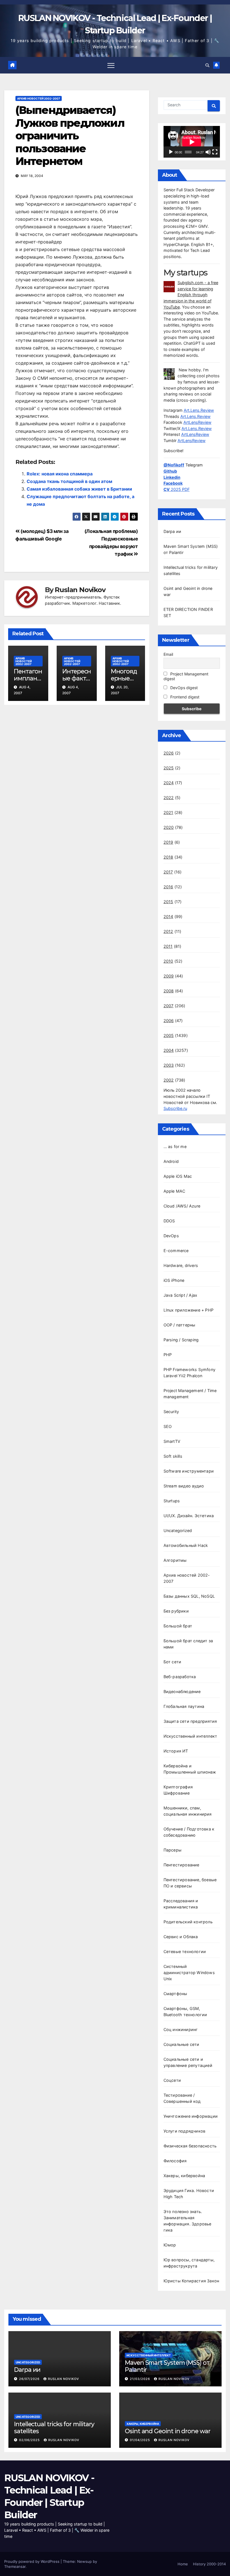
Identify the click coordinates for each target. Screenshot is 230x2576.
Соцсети (172, 2080)
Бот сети (173, 1662)
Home (183, 2564)
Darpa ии (173, 531)
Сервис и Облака (181, 1937)
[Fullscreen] (215, 152)
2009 (169, 976)
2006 (169, 1021)
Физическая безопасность (190, 2146)
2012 (168, 931)
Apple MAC (174, 1191)
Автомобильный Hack (186, 1545)
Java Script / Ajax (180, 1295)
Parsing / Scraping (181, 1340)
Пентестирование (181, 1865)
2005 (169, 1035)
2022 (169, 798)
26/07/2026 (30, 2379)
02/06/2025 (30, 2440)
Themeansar (15, 2566)
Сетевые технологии (185, 1951)
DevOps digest (183, 688)
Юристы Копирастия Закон (191, 2281)
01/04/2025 (141, 2440)
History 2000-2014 (209, 2564)
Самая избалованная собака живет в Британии (79, 489)
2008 (169, 991)
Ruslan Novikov (80, 590)
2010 (168, 961)
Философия (175, 2161)
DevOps (171, 1236)
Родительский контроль (188, 1922)
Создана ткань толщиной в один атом (69, 481)
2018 (168, 857)
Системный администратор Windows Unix (189, 1973)
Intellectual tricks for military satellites (54, 2427)
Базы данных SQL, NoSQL (189, 1596)
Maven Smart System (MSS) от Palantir (167, 2366)
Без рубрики (176, 1611)
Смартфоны (175, 1994)
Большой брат (178, 1626)
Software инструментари (189, 1471)
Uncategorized (178, 1530)
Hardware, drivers (181, 1265)
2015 (168, 902)
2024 (169, 783)
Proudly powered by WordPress (32, 2561)
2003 (169, 1065)
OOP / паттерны (180, 1325)
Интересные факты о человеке (77, 682)
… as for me (175, 1146)
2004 (169, 1050)
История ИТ (176, 1751)
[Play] (171, 152)
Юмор (170, 2245)
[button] (207, 65)
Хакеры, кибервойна (184, 2176)
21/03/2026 (141, 2379)
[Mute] (208, 152)
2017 (168, 872)
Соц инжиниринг (181, 2029)
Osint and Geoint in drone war (168, 2431)
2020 (169, 827)
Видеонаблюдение (182, 1691)
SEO (168, 1426)
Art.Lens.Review (199, 410)
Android (171, 1161)
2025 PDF (177, 489)
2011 (168, 946)
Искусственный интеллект (190, 1736)
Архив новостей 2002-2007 (39, 98)
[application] (192, 142)
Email (168, 654)
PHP (168, 1355)
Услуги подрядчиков (185, 2131)
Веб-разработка (180, 1677)
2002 (169, 1080)
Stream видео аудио (184, 1486)
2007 (169, 1006)
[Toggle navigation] (111, 65)
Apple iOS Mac (178, 1176)
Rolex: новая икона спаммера (60, 474)
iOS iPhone (174, 1280)
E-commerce (176, 1251)
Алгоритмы (175, 1560)
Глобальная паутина (184, 1706)
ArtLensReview (197, 422)
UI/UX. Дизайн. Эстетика (189, 1516)
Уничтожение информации (191, 2116)
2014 (168, 916)
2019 (168, 842)
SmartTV (172, 1441)
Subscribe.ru (175, 1108)
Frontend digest (184, 697)
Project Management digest (186, 676)
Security (171, 1412)
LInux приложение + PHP (188, 1310)
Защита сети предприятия (190, 1721)
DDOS (169, 1221)
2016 (168, 887)
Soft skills (173, 1456)
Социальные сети (181, 2044)
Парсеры (173, 1850)
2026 (169, 753)
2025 (169, 768)
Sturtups (172, 1501)
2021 (168, 812)
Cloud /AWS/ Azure (182, 1206)
